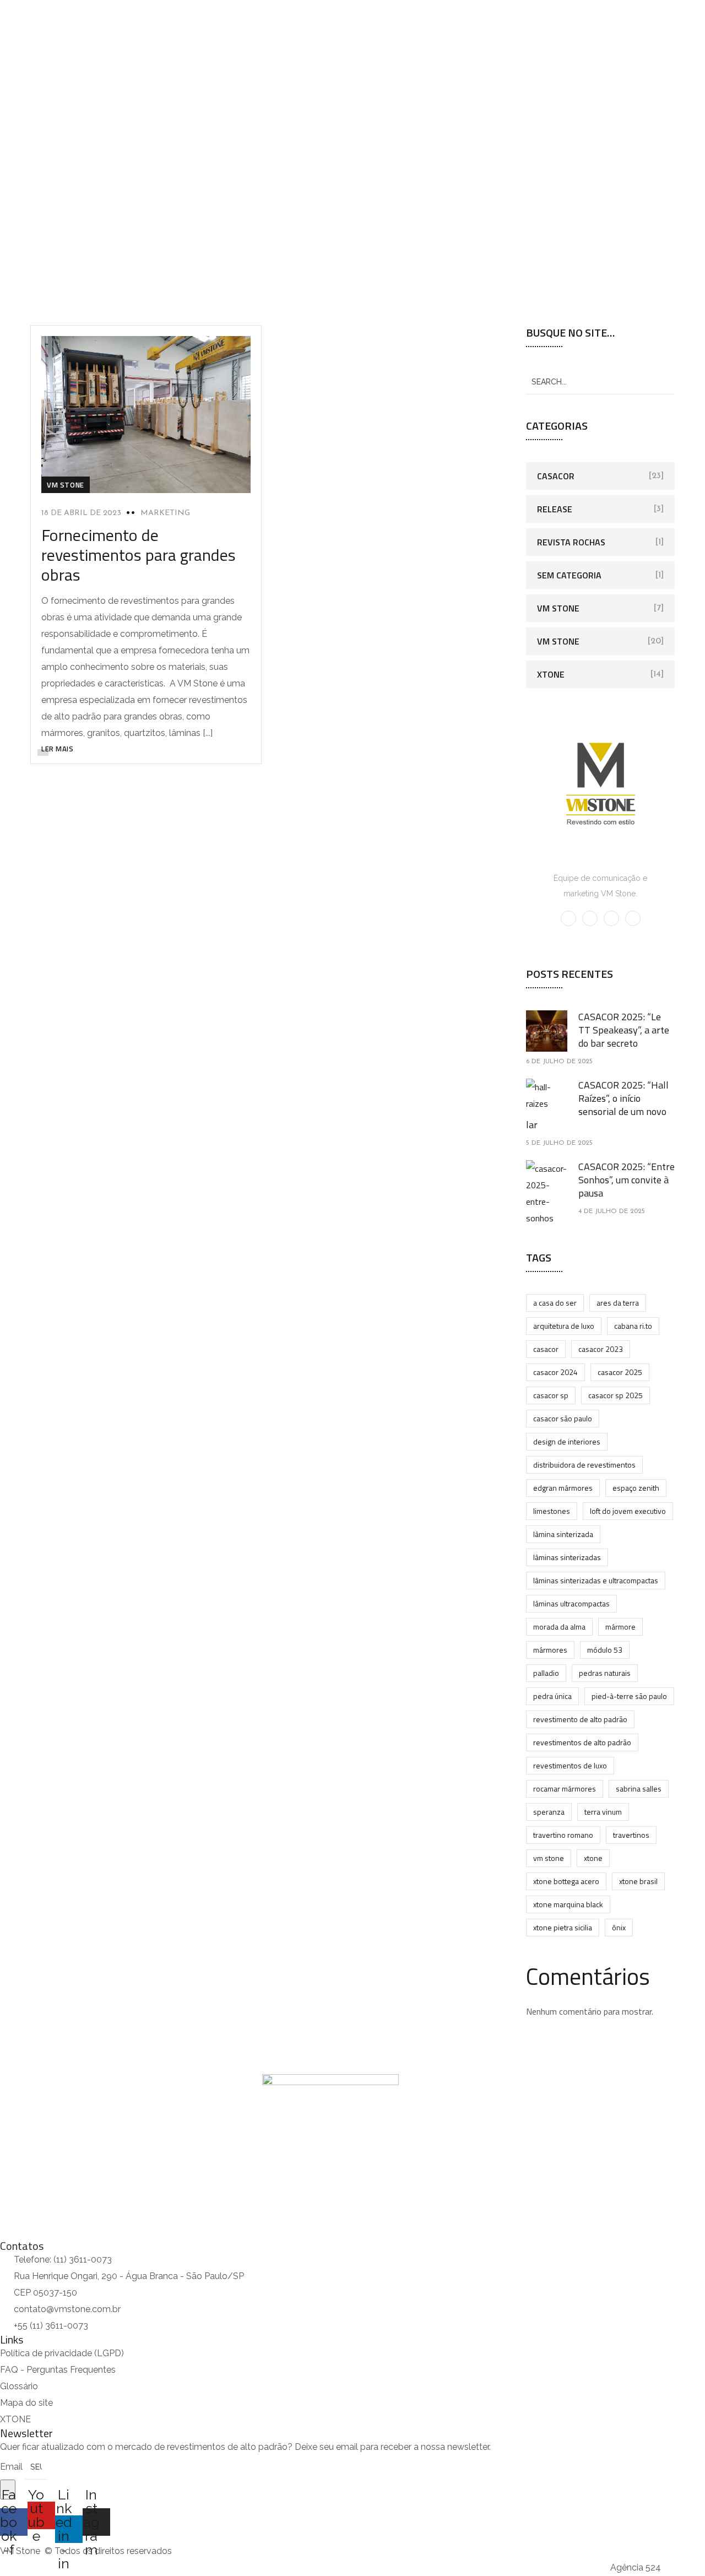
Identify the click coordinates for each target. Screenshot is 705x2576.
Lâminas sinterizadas (567, 1557)
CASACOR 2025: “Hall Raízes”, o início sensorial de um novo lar (597, 1105)
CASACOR (546, 1349)
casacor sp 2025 (615, 1395)
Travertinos (631, 1835)
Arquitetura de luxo (564, 1326)
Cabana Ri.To (633, 1326)
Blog (234, 119)
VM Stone (66, 485)
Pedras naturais (605, 1673)
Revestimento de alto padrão (580, 1719)
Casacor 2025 (620, 1372)
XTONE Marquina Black (568, 1904)
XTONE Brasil (638, 1881)
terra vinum (603, 1812)
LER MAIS (57, 749)
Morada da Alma (559, 1627)
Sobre (54, 119)
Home (10, 119)
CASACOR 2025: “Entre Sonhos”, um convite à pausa (627, 1180)
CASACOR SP (551, 1395)
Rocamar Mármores (565, 1788)
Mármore (620, 1627)
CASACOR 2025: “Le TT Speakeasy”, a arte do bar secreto (624, 1030)
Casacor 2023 (601, 1349)
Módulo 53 (605, 1650)
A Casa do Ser (555, 1303)
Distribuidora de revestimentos (584, 1465)
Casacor (556, 476)
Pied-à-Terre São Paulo (629, 1696)
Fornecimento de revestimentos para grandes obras (139, 555)
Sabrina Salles (639, 1788)
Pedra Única (552, 1696)
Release (555, 509)
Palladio (546, 1673)
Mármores (550, 1650)
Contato (280, 119)
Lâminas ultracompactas (571, 1603)
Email (12, 2467)
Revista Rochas (571, 542)
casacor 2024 (555, 1372)
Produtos (107, 119)
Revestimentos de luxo (570, 1765)
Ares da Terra (618, 1303)
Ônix (619, 1927)
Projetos (175, 119)
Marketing (165, 513)
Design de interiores (567, 1441)
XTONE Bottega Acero (566, 1881)
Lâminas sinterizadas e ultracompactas (596, 1580)
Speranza (549, 1812)
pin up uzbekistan (3, 0)
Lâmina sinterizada (563, 1534)
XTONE (551, 674)
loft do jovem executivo (628, 1511)
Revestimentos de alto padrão (582, 1742)
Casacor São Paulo (563, 1418)
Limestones (552, 1511)
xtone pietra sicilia (563, 1927)
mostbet (1, 0)
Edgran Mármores (563, 1488)
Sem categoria (569, 575)
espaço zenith (636, 1488)
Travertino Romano (563, 1835)
